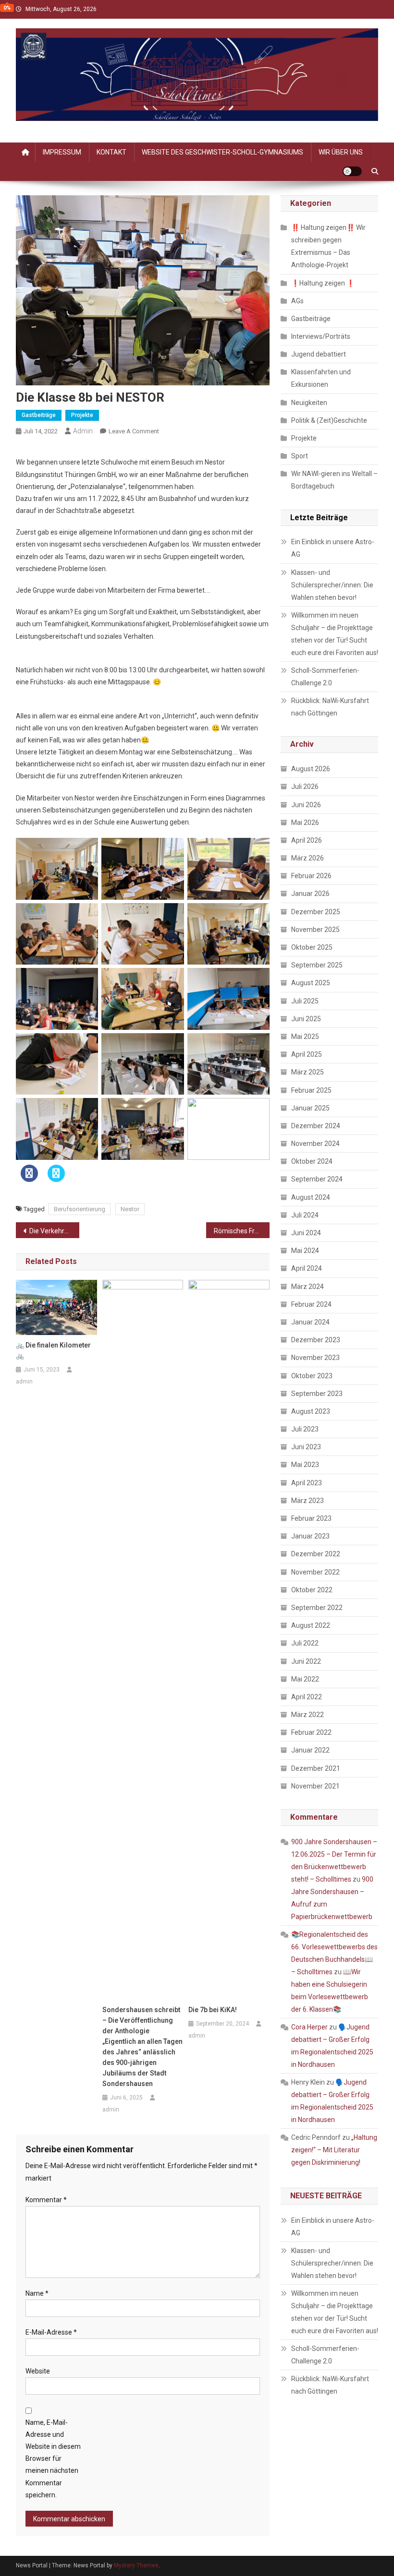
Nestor (130, 1209)
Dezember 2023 (316, 1340)
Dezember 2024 (316, 1126)
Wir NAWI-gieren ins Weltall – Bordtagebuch (334, 480)
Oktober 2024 (312, 1161)
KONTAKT (111, 152)
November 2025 (315, 930)
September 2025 (317, 965)
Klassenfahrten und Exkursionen (321, 378)
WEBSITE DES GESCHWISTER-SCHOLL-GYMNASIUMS (222, 152)
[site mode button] (352, 171)
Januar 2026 (310, 894)
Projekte (82, 415)
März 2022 (308, 1715)
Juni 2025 (306, 1019)
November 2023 (315, 1358)
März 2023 (308, 1501)
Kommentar (46, 2200)
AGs (297, 301)
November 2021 (315, 1786)
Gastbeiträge (39, 415)
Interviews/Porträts (321, 336)
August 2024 (311, 1197)
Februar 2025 (311, 1090)
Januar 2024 (310, 1322)
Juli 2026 (305, 787)
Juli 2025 (305, 1001)
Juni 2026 (306, 805)
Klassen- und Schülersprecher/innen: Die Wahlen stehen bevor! (332, 585)
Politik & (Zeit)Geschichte (329, 420)
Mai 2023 (305, 1465)
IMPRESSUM (62, 152)
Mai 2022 (305, 1679)
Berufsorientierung (80, 1209)
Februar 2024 (311, 1304)
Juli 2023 (305, 1429)
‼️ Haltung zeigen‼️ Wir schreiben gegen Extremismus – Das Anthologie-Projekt (328, 246)
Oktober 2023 (312, 1376)
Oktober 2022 (312, 1590)
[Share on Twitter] (56, 1179)
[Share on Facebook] (29, 1179)
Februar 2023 (311, 1518)
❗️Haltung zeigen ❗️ (323, 283)
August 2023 (311, 1411)
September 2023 (317, 1394)
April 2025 (307, 1054)
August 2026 (311, 769)
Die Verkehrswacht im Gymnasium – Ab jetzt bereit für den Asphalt (54, 1231)
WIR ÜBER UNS (341, 152)
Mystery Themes (136, 2565)
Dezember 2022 (316, 1554)
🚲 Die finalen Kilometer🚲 (53, 1350)
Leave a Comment (134, 431)
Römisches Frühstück (242, 1231)
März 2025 (308, 1072)
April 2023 (307, 1483)
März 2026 (308, 858)
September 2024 (317, 1179)
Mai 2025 (305, 1037)
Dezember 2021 (316, 1768)
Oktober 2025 (312, 947)
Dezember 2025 (316, 912)
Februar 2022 (311, 1732)
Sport (300, 456)
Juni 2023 (306, 1447)
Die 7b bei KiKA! (213, 2010)
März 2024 (308, 1287)
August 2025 (311, 983)
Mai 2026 (305, 823)
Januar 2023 (310, 1536)
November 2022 (315, 1572)
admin (83, 431)
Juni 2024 (306, 1233)
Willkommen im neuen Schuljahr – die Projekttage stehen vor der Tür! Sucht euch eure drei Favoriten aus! (335, 634)
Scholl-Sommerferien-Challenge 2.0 (325, 677)
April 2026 (307, 840)
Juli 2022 (305, 1643)
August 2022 (311, 1625)
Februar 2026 (311, 876)
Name (37, 2293)
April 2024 (307, 1268)
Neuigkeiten (309, 403)
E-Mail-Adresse (51, 2332)
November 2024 (315, 1144)
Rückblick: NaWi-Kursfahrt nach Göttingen (330, 707)
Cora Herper (309, 2027)
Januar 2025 (310, 1108)
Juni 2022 (306, 1661)
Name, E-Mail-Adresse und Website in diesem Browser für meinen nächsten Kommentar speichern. (53, 2459)
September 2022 (317, 1608)
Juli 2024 (305, 1215)
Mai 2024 (305, 1251)
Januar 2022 (310, 1750)
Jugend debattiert (319, 354)
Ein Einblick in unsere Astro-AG (333, 548)
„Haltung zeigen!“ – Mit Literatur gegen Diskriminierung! (334, 2150)
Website (38, 2371)
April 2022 (307, 1697)
